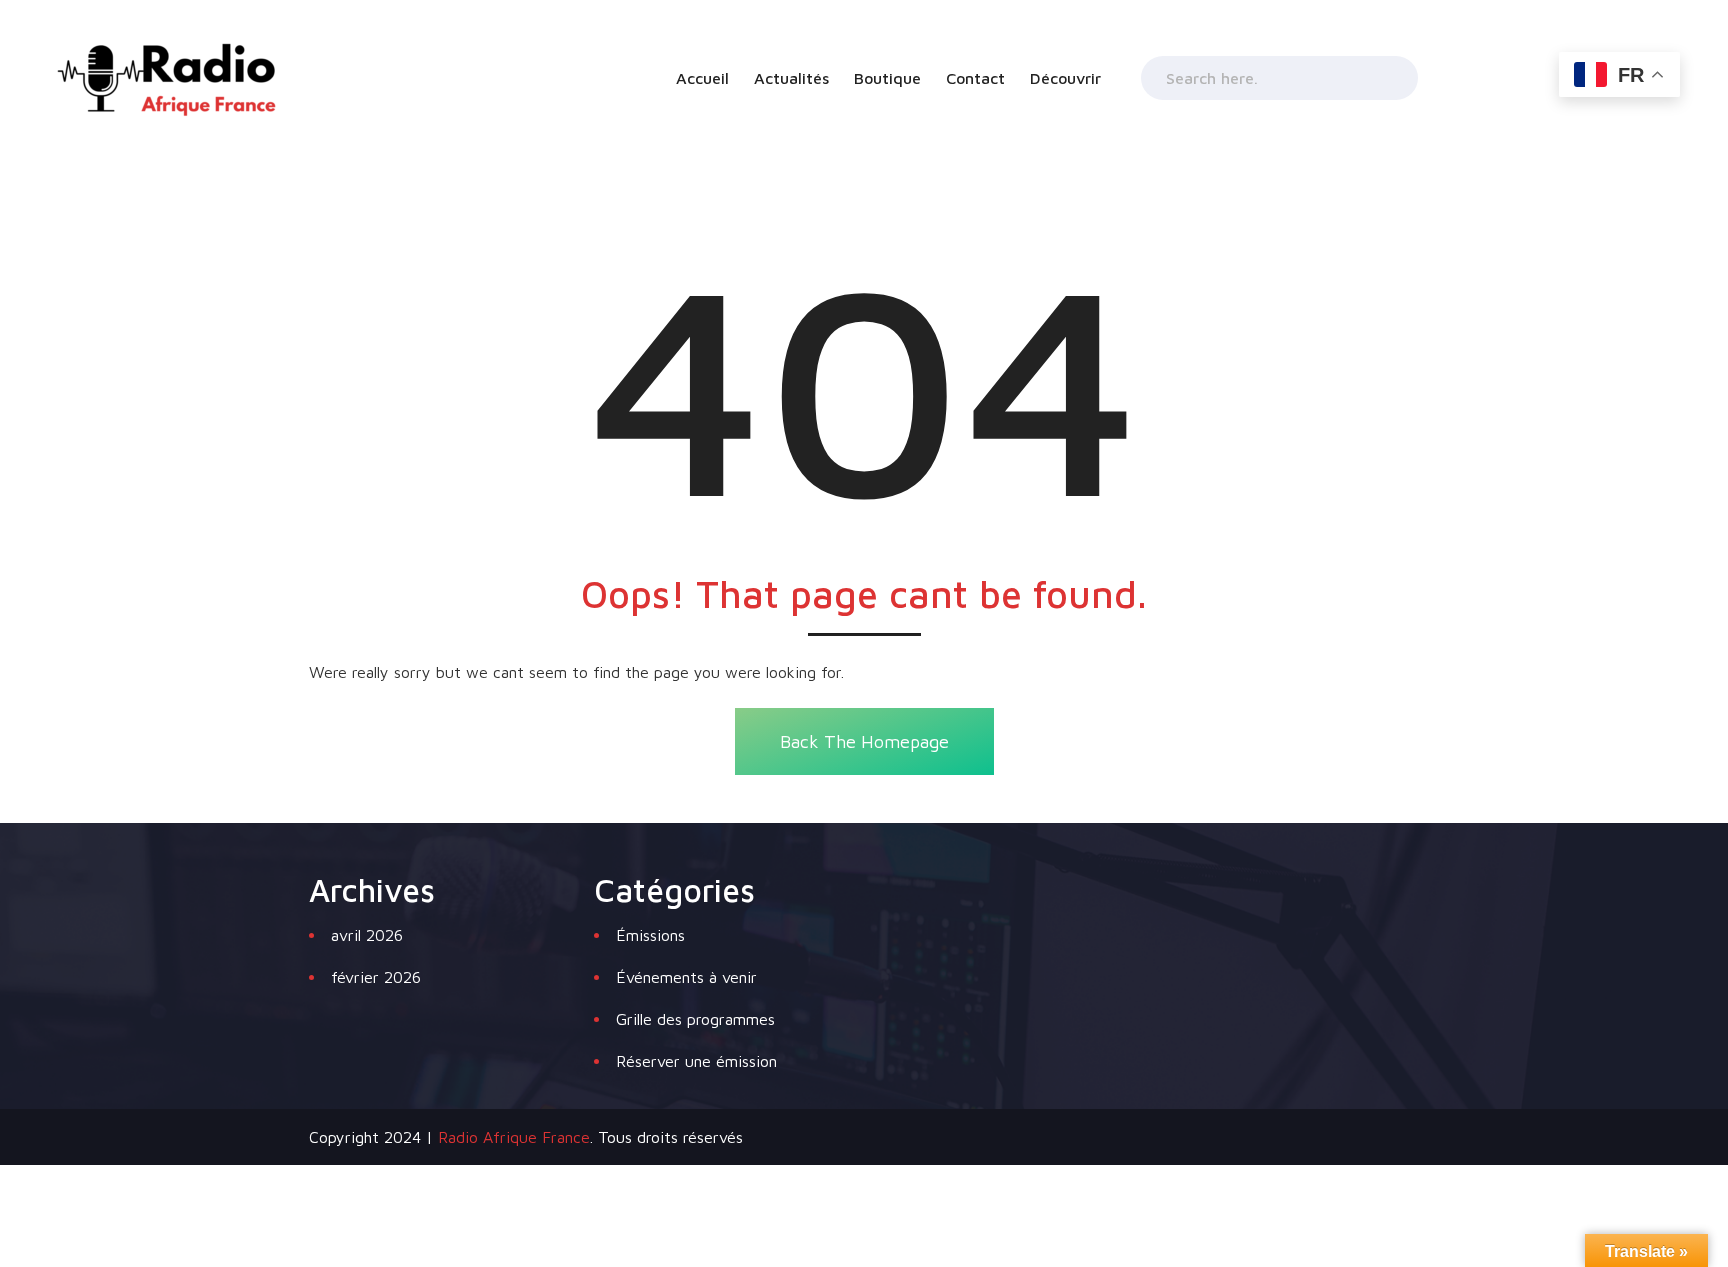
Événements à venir (686, 977)
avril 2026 (367, 935)
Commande (914, 222)
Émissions (650, 935)
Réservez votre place (1123, 222)
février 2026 (376, 977)
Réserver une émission (696, 1061)
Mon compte (919, 122)
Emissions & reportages (1132, 172)
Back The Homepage (864, 741)
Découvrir (1065, 78)
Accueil (702, 78)
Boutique (887, 78)
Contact (975, 78)
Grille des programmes (1126, 122)
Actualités (791, 78)
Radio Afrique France (514, 1137)
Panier (898, 172)
